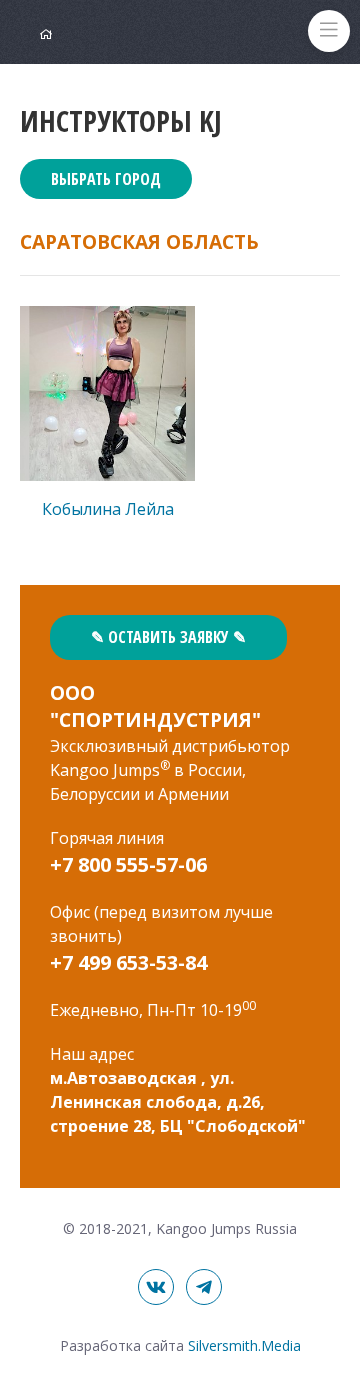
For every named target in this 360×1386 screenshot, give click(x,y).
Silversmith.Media (244, 1345)
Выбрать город (106, 179)
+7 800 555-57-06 (128, 864)
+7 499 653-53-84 (128, 962)
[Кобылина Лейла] (107, 393)
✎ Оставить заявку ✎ (168, 637)
